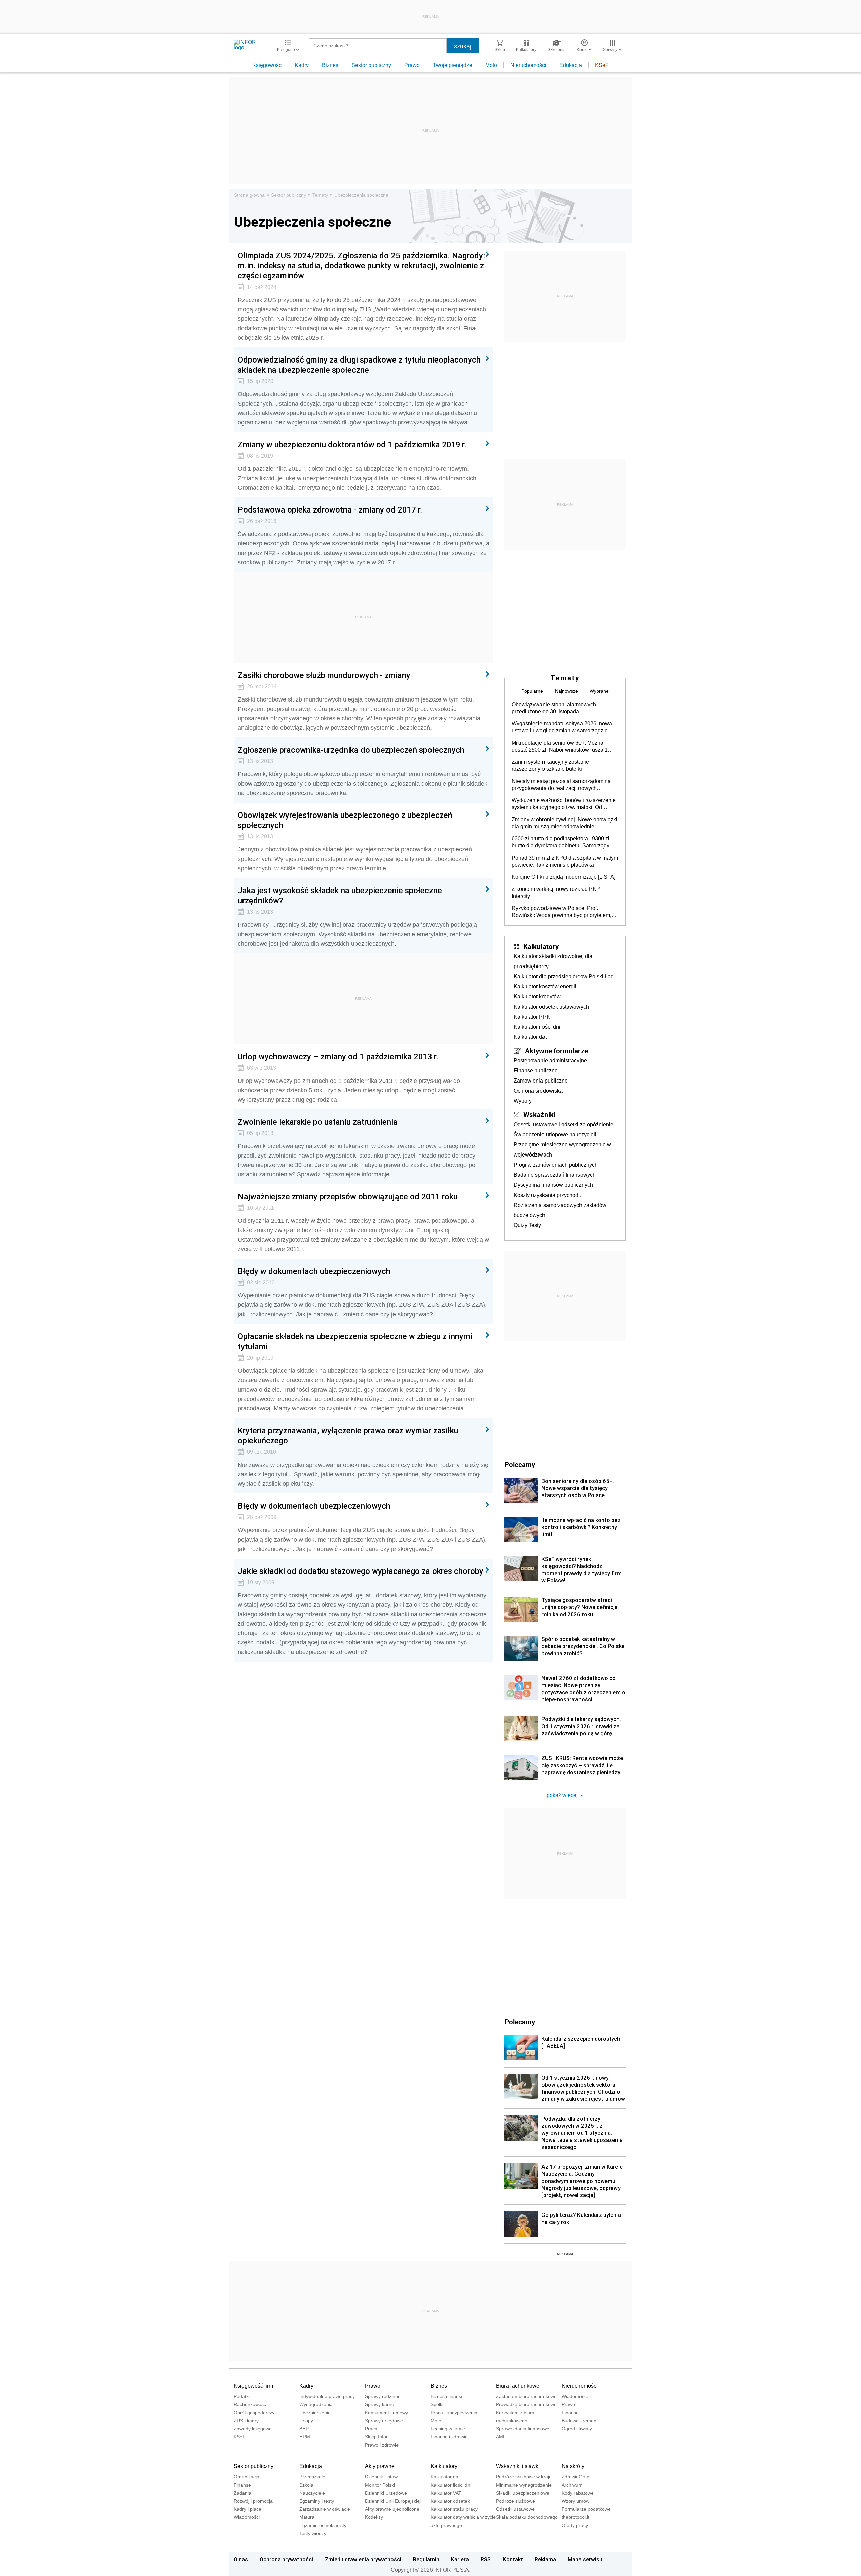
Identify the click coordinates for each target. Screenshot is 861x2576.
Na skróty (573, 2466)
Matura (307, 2517)
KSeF (602, 65)
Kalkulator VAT (446, 2493)
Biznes (330, 65)
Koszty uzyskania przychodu (548, 1195)
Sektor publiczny (371, 65)
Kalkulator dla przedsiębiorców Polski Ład (564, 976)
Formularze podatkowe (586, 2509)
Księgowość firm (253, 2386)
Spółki (437, 2404)
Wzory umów (575, 2501)
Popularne (532, 691)
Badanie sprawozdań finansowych (555, 1175)
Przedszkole (312, 2477)
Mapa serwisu (585, 2559)
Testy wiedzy (313, 2533)
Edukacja (571, 65)
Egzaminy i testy (317, 2501)
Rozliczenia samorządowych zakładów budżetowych (560, 1210)
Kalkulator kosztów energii (545, 987)
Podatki (242, 2396)
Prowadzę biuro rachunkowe (526, 2404)
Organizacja (247, 2477)
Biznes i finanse (447, 2396)
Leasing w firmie (448, 2429)
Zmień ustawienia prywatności (363, 2559)
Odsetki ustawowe (515, 2509)
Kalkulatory (541, 946)
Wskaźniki (539, 1114)
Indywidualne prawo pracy (327, 2396)
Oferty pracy (575, 2525)
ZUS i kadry (246, 2421)
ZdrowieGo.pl (576, 2477)
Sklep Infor (376, 2437)
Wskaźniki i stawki (518, 2466)
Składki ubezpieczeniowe (523, 2493)
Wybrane (599, 691)
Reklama (545, 2559)
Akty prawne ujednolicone (392, 2509)
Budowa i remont (580, 2421)
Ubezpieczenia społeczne (361, 195)
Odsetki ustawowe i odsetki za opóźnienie (564, 1124)
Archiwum (572, 2485)
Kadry (302, 65)
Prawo (412, 65)
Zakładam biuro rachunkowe (526, 2396)
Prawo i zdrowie (382, 2445)
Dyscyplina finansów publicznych (553, 1185)
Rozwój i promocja (253, 2501)
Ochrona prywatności (286, 2559)
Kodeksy (374, 2517)
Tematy (320, 195)
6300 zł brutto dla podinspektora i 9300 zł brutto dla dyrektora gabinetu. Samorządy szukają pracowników (560, 842)
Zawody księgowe (253, 2429)
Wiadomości (575, 2396)
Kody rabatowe (578, 2493)
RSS (486, 2559)
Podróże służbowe (516, 2501)
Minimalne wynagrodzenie (524, 2485)
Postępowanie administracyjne (550, 1060)
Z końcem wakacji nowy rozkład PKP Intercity (556, 893)
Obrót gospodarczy (254, 2413)
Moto (491, 65)
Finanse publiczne (536, 1071)
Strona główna (249, 195)
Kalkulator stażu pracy (454, 2509)
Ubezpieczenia (315, 2413)
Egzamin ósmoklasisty (323, 2525)
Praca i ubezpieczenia (454, 2413)
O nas (241, 2559)
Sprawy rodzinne (383, 2396)
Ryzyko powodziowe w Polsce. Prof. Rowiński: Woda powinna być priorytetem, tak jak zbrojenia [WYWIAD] (561, 912)
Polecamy (520, 2022)
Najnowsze (567, 691)
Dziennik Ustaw (381, 2477)
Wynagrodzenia (316, 2404)
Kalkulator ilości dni (537, 1027)
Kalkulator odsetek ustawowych (551, 1007)
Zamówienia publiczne (541, 1081)
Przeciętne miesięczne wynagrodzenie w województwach (562, 1150)
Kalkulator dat (530, 1037)
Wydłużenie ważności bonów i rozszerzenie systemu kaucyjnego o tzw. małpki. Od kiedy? (564, 804)
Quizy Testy (527, 1225)
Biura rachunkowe (518, 2386)
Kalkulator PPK (532, 1017)
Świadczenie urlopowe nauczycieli (555, 1134)
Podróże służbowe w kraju (524, 2477)
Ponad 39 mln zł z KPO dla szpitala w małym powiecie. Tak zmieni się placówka (565, 861)
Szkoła (306, 2485)
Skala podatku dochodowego (527, 2517)
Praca (371, 2429)
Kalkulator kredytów (537, 997)
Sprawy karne (380, 2404)
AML (501, 2437)
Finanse (570, 2413)
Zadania (242, 2493)
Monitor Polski (380, 2485)
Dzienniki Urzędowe (386, 2493)
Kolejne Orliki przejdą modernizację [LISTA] (564, 877)
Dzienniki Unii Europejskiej (393, 2501)
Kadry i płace (248, 2509)
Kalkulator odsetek (450, 2501)
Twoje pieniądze (453, 65)
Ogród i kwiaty (577, 2429)
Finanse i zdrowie (449, 2437)
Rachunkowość (250, 2404)
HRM (305, 2437)
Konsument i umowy (386, 2413)
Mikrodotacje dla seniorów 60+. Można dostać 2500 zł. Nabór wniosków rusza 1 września (560, 747)
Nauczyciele (312, 2493)
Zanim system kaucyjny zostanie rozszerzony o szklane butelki (550, 765)
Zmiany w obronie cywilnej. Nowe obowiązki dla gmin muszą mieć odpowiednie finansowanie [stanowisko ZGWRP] (565, 823)
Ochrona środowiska (538, 1091)
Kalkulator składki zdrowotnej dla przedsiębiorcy (553, 961)
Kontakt (513, 2559)
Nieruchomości (528, 65)
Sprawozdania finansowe (523, 2429)
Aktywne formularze (556, 1051)
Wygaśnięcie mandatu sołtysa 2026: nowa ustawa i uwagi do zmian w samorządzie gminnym (562, 727)
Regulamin (426, 2559)
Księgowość (267, 65)
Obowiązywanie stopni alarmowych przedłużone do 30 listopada (554, 708)
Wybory (523, 1101)
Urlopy (306, 2421)
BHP (304, 2429)
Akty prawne (380, 2466)
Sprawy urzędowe (384, 2421)
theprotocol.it (575, 2517)
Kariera (460, 2559)
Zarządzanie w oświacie (325, 2509)
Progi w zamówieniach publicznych (556, 1165)
